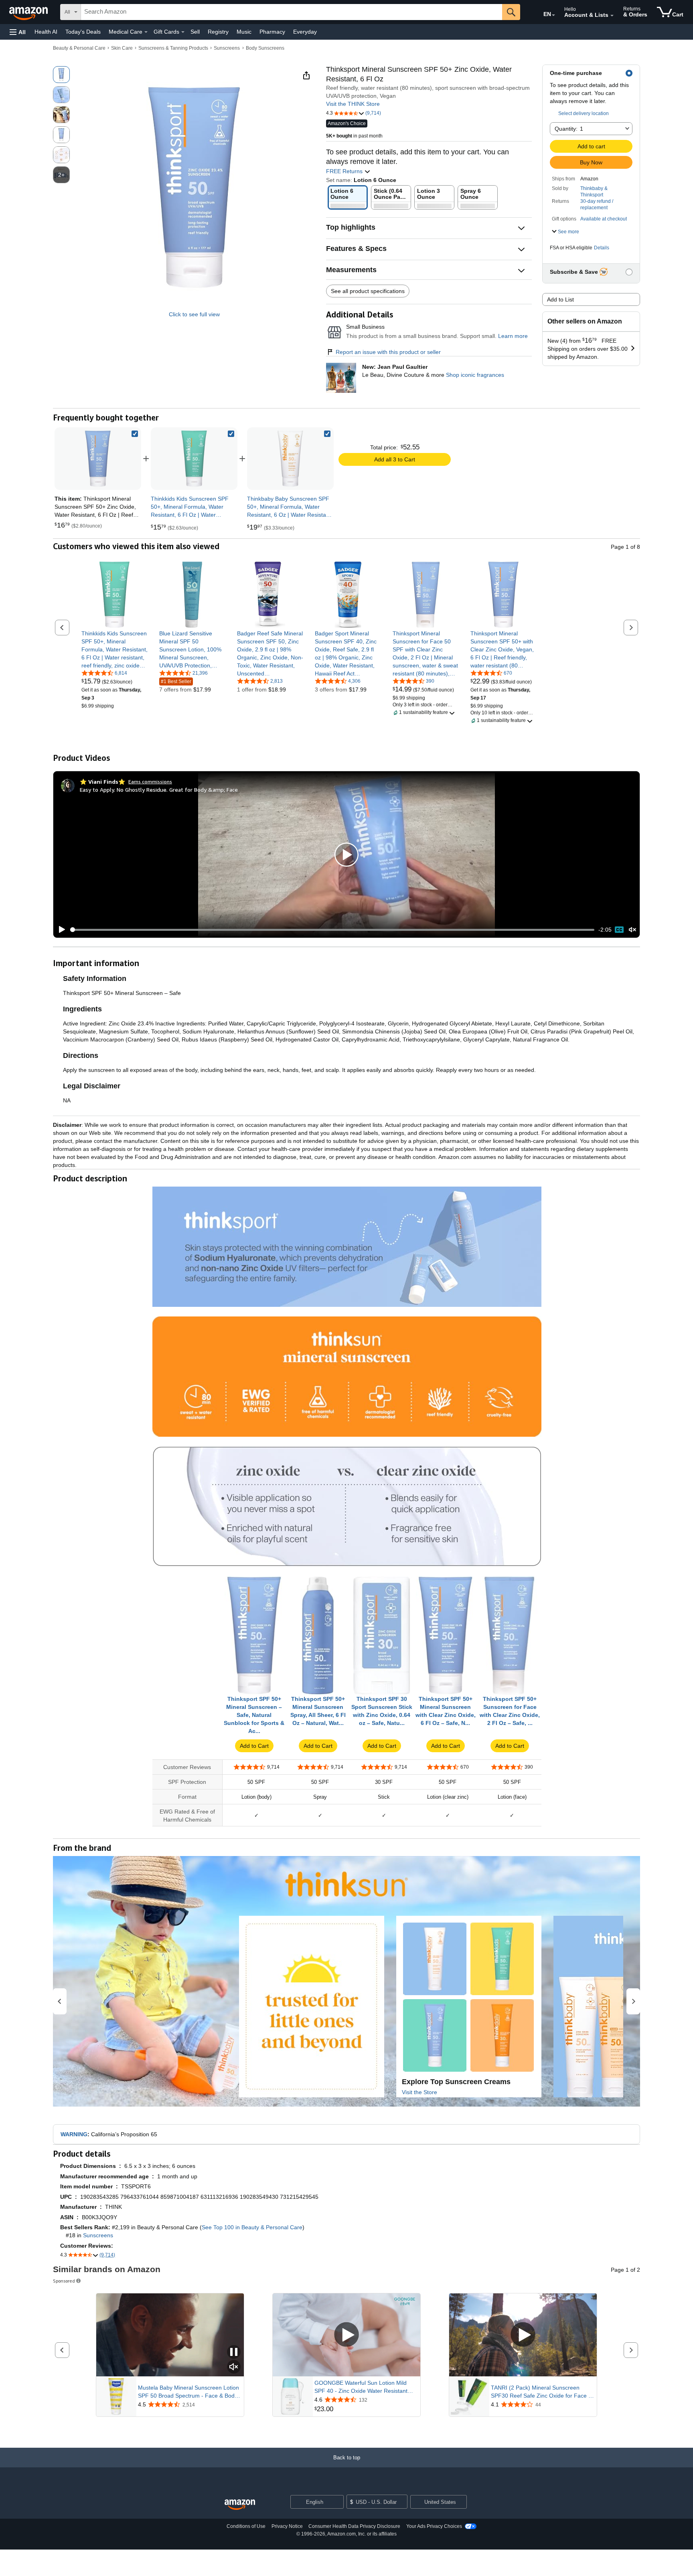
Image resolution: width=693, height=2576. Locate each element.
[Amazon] (29, 12)
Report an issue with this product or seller (388, 352)
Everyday (305, 32)
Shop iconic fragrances (475, 375)
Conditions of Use (246, 2526)
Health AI (46, 32)
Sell (195, 32)
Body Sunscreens (265, 48)
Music (244, 32)
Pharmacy (272, 32)
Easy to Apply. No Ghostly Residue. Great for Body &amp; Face (159, 790)
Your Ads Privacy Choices (434, 2526)
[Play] (60, 930)
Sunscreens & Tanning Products (173, 48)
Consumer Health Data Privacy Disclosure (354, 2526)
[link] (194, 459)
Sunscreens (227, 48)
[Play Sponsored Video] (346, 2335)
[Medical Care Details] (146, 32)
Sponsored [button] (64, 2281)
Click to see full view (194, 314)
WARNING (74, 2134)
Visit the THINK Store (353, 104)
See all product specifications (368, 291)
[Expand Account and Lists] (612, 16)
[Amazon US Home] (240, 2505)
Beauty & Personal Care (79, 48)
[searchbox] (292, 12)
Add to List (560, 299)
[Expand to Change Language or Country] (553, 15)
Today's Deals (83, 32)
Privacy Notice (287, 2526)
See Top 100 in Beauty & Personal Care (252, 2227)
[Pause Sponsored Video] (234, 2353)
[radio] (61, 75)
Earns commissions (150, 781)
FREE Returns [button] (345, 171)
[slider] (332, 930)
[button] (18, 32)
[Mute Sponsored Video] (234, 2367)
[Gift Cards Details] (183, 32)
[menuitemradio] (619, 930)
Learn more (513, 336)
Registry (218, 32)
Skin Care (122, 48)
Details (602, 248)
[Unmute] (632, 930)
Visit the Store (419, 2092)
